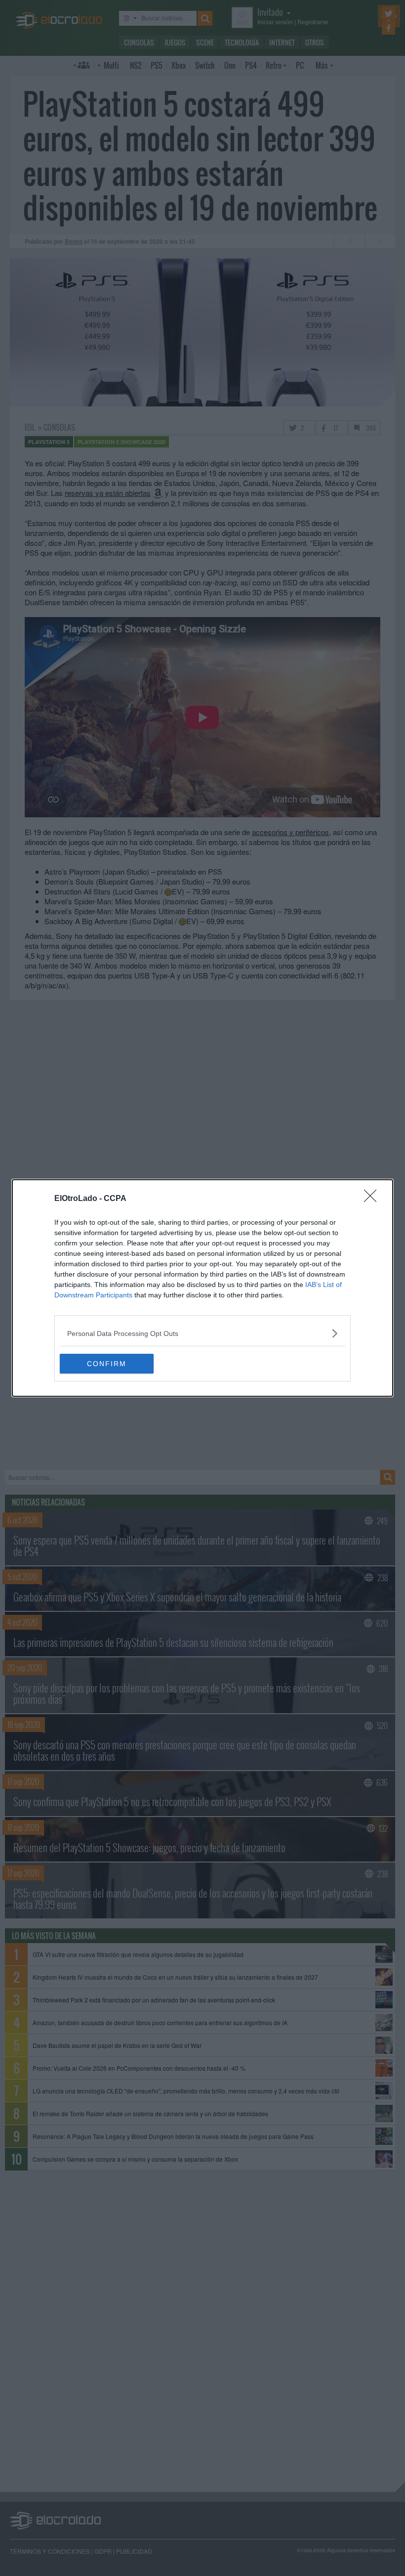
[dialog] (202, 1288)
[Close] (373, 1199)
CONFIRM (107, 1364)
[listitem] (202, 1333)
